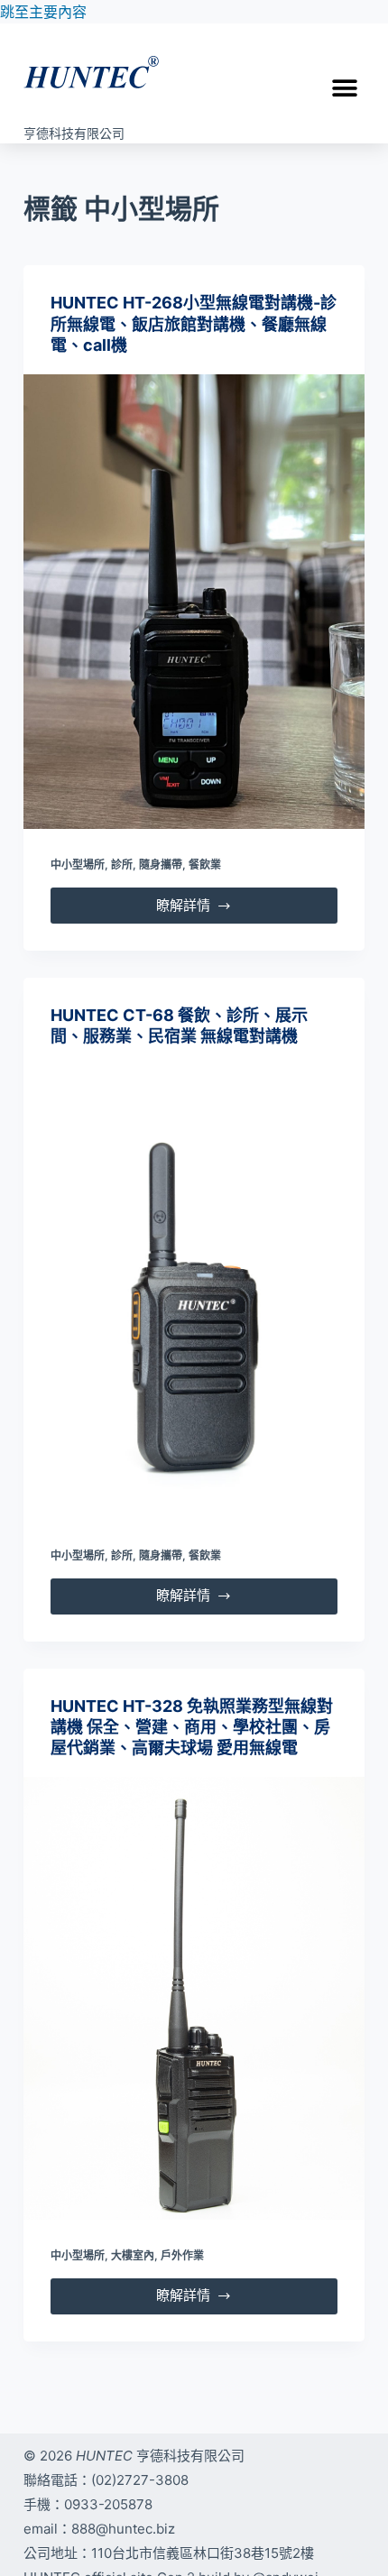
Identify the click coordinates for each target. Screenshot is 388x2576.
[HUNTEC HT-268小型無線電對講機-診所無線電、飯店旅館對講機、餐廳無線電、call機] (194, 602)
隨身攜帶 (161, 865)
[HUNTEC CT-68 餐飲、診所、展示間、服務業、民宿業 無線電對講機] (194, 1293)
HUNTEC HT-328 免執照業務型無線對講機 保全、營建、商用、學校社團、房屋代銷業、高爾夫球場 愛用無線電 (192, 1727)
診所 (122, 865)
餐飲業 (205, 865)
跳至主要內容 (43, 12)
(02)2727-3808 (140, 2480)
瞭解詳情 (203, 901)
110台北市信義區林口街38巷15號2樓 (203, 2553)
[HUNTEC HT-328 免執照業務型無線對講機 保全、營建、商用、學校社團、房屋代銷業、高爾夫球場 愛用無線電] (194, 1998)
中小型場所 (78, 865)
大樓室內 (133, 2255)
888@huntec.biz (123, 2529)
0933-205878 (108, 2504)
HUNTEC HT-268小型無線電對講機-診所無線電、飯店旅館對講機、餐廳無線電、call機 (194, 324)
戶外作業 (182, 2255)
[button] (344, 88)
